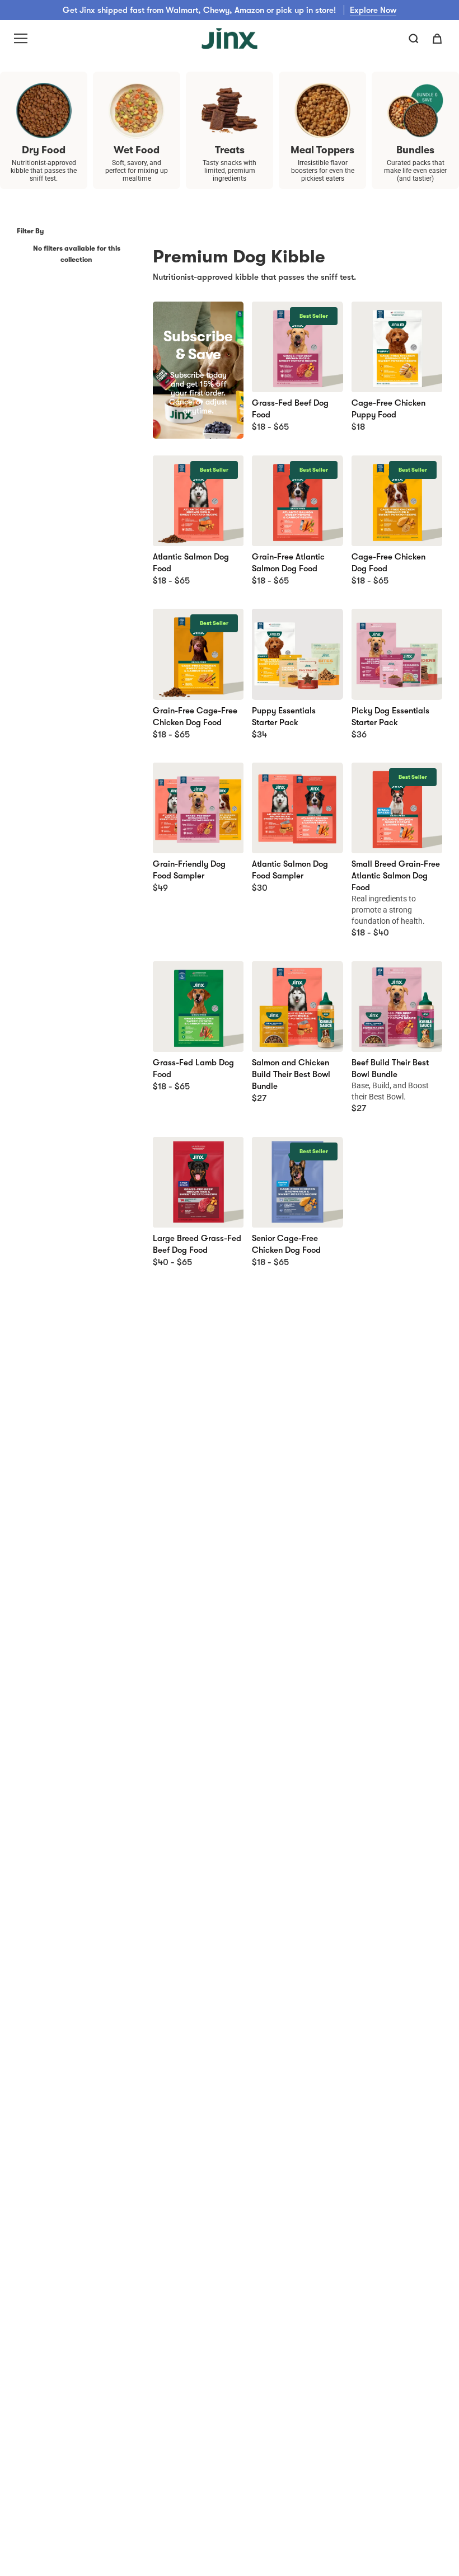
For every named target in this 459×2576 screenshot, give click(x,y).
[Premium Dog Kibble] (44, 111)
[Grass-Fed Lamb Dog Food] (198, 1007)
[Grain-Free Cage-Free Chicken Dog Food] (198, 654)
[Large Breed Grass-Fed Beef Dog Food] (198, 1182)
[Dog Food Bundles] (415, 111)
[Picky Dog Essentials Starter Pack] (397, 654)
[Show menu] (21, 39)
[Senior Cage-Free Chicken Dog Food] (297, 1182)
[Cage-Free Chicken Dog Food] (397, 501)
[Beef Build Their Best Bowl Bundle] (397, 1007)
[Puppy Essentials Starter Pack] (297, 654)
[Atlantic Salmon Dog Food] (198, 501)
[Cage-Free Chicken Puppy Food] (397, 347)
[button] (414, 39)
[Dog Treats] (230, 111)
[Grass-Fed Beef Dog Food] (297, 347)
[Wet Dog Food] (137, 111)
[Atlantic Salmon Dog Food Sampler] (297, 808)
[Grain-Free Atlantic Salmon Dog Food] (297, 501)
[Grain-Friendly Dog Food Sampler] (198, 808)
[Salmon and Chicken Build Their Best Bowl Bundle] (297, 1007)
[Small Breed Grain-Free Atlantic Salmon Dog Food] (397, 808)
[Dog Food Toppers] (322, 111)
